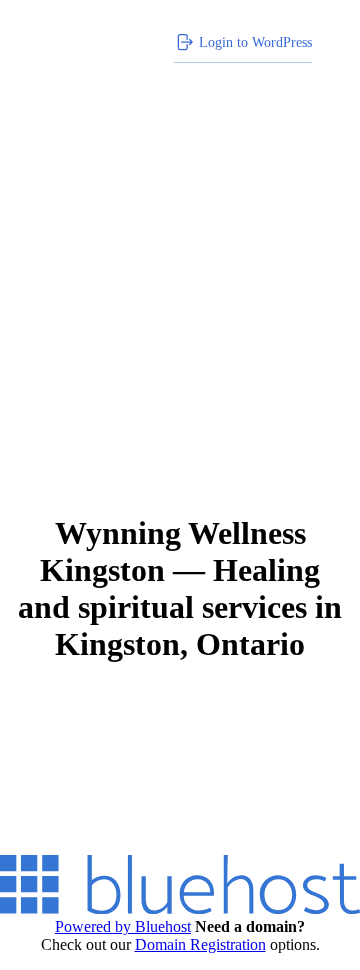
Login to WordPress (255, 42)
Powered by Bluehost (123, 926)
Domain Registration (200, 944)
